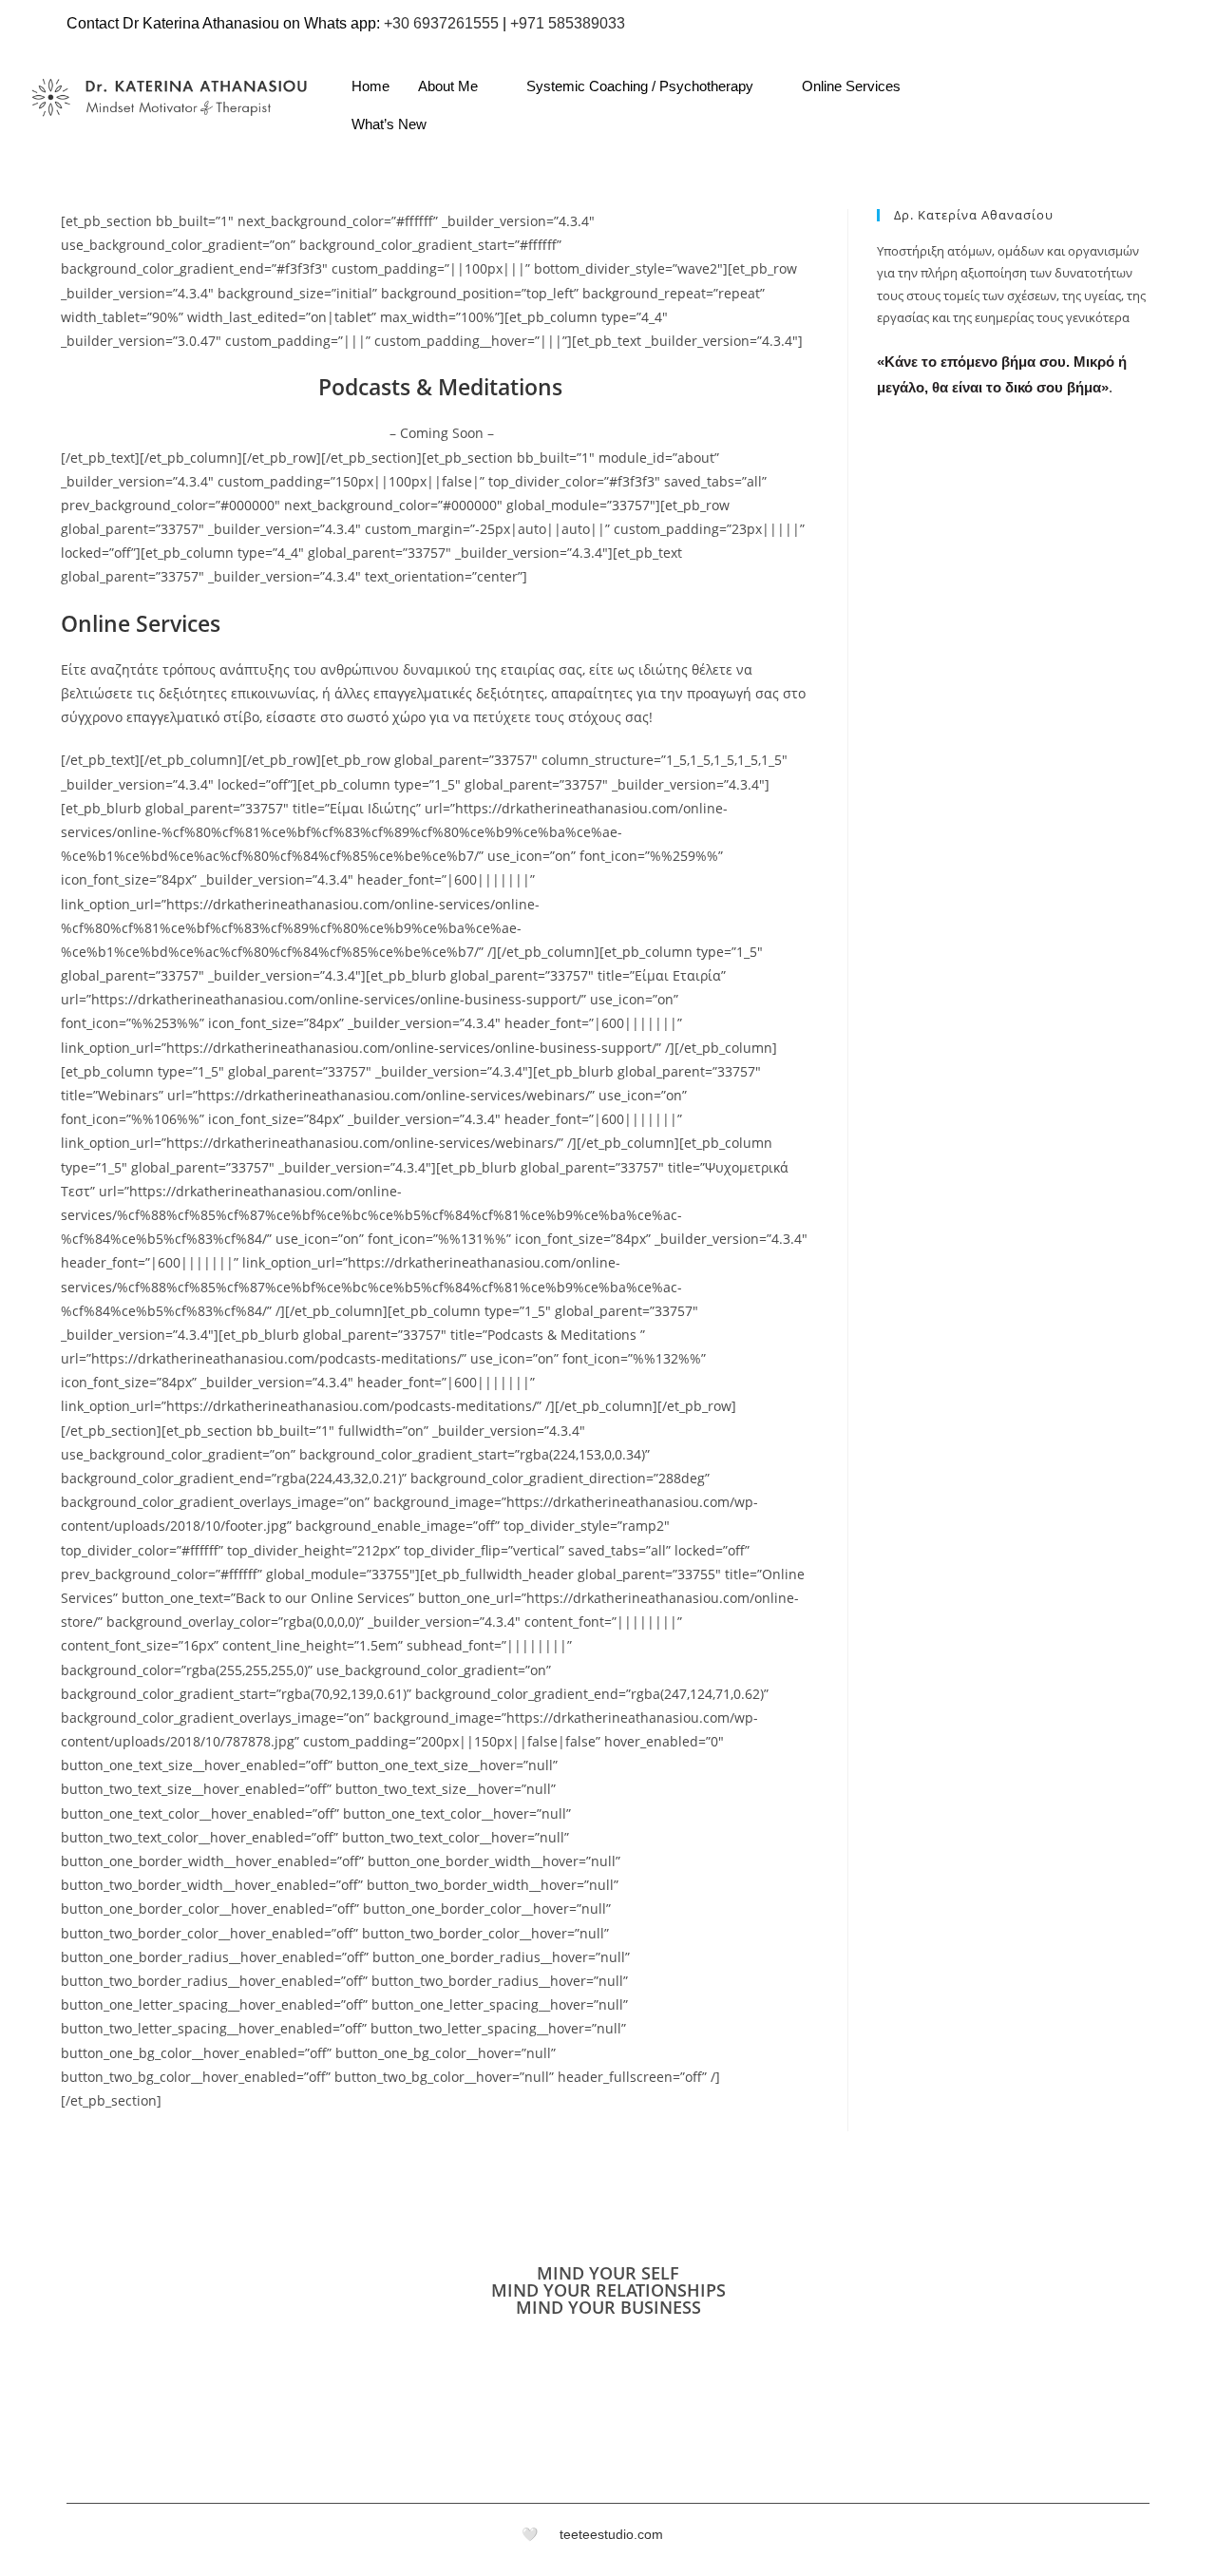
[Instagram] (1081, 119)
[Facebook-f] (1114, 2540)
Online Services (851, 86)
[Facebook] (1043, 119)
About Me (448, 86)
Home (370, 86)
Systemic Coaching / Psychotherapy (640, 86)
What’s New (389, 124)
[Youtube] (1157, 119)
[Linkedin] (1119, 119)
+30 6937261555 (441, 23)
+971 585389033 (568, 23)
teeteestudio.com (611, 2534)
